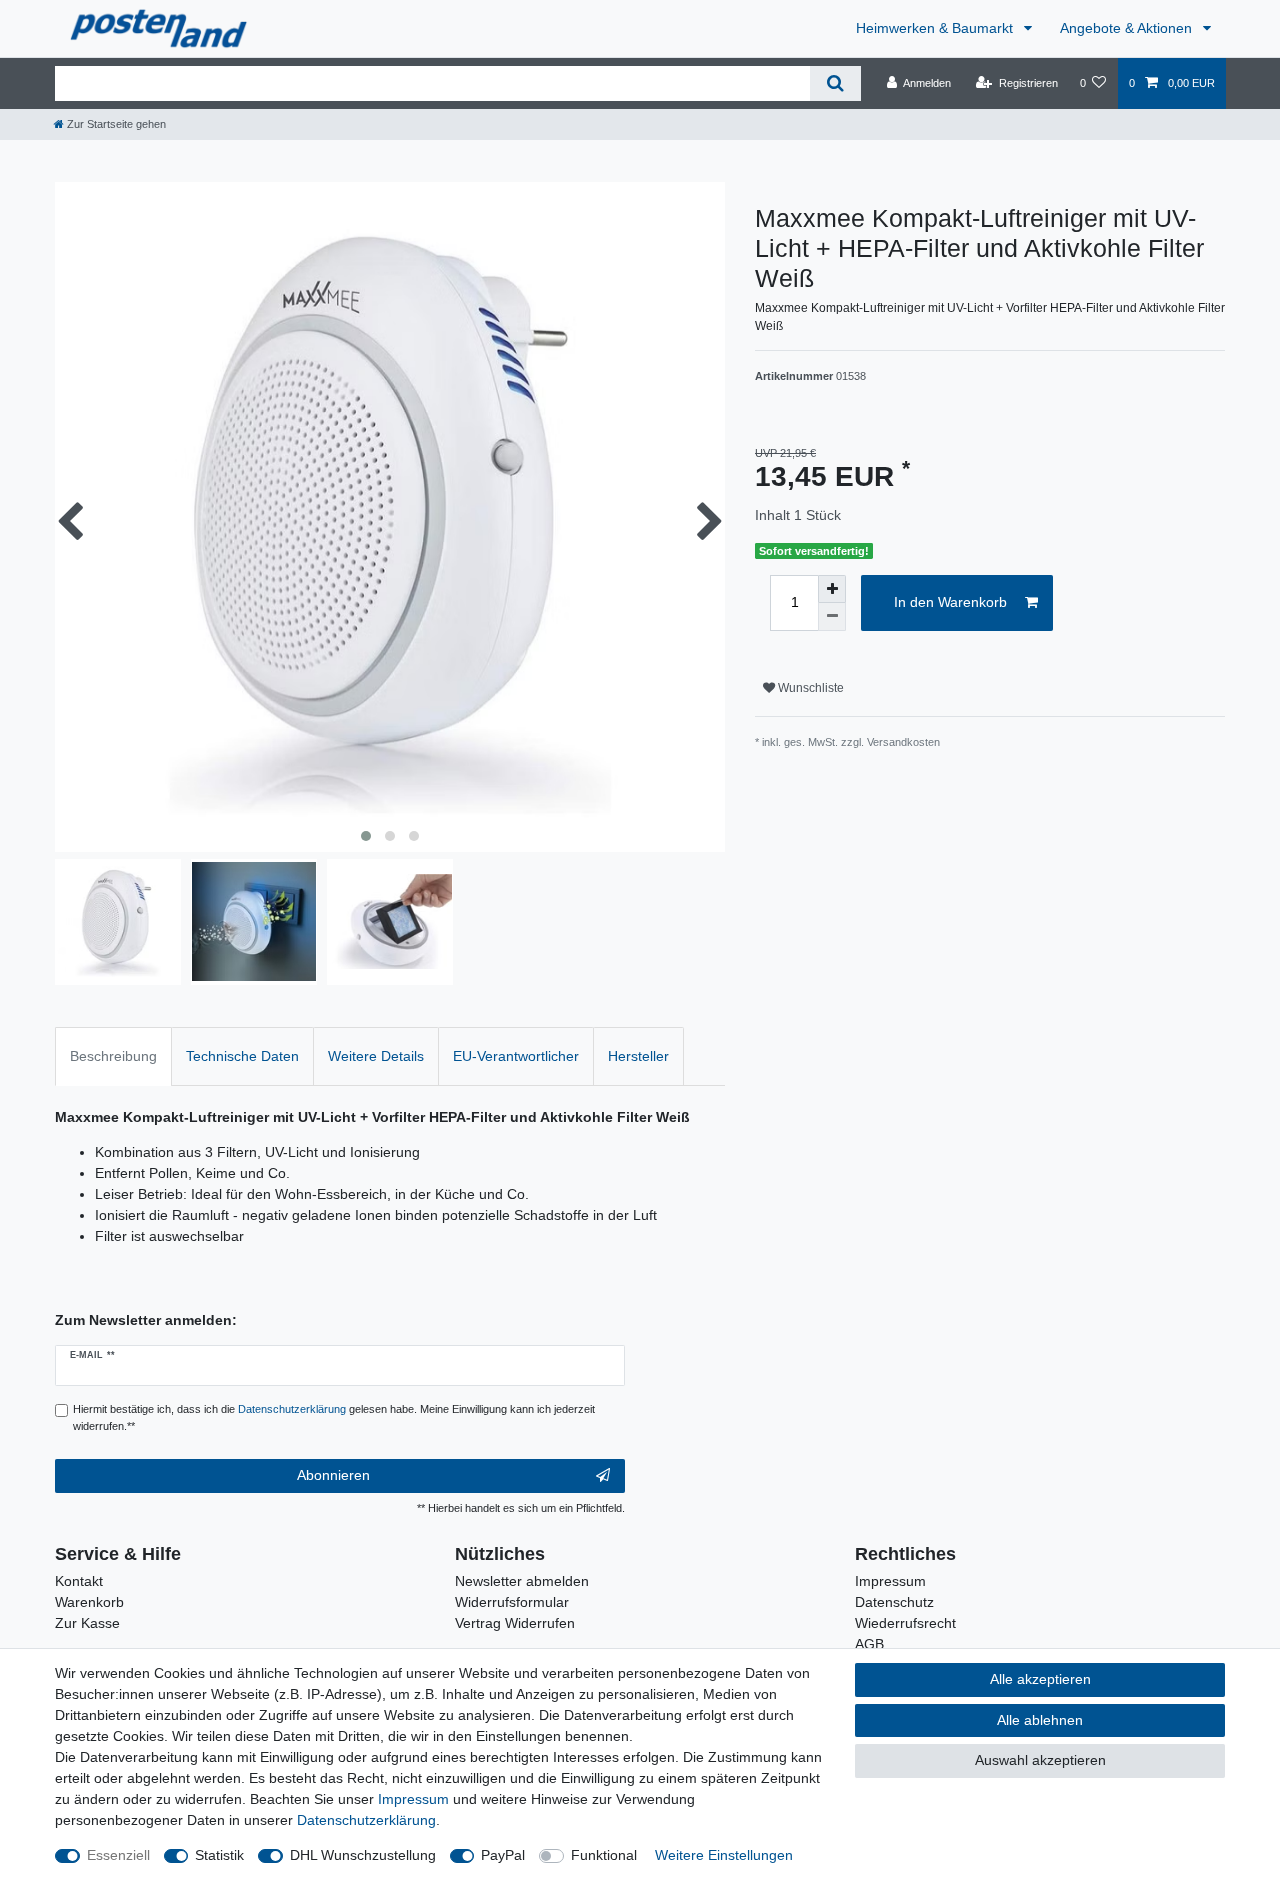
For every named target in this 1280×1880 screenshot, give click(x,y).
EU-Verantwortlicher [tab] (516, 1056)
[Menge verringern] (832, 617)
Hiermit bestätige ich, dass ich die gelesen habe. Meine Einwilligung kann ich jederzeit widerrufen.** (334, 1417)
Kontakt (79, 1581)
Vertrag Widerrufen (515, 1623)
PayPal (503, 1855)
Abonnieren (333, 1475)
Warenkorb (89, 1602)
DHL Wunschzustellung (363, 1855)
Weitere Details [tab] (376, 1056)
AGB (869, 1644)
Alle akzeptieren (1040, 1679)
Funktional (604, 1855)
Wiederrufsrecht (905, 1623)
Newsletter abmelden (522, 1581)
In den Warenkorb (950, 602)
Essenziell (118, 1855)
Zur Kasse (87, 1623)
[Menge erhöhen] (832, 589)
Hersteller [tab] (638, 1056)
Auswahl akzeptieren (1040, 1760)
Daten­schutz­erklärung (366, 1820)
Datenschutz (894, 1602)
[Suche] (835, 83)
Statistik (219, 1855)
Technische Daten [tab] (242, 1056)
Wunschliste (809, 688)
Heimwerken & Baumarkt (936, 28)
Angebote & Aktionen (1128, 28)
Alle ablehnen (1040, 1720)
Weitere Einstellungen (724, 1855)
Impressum (890, 1581)
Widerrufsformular (512, 1602)
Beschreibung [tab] (113, 1056)
